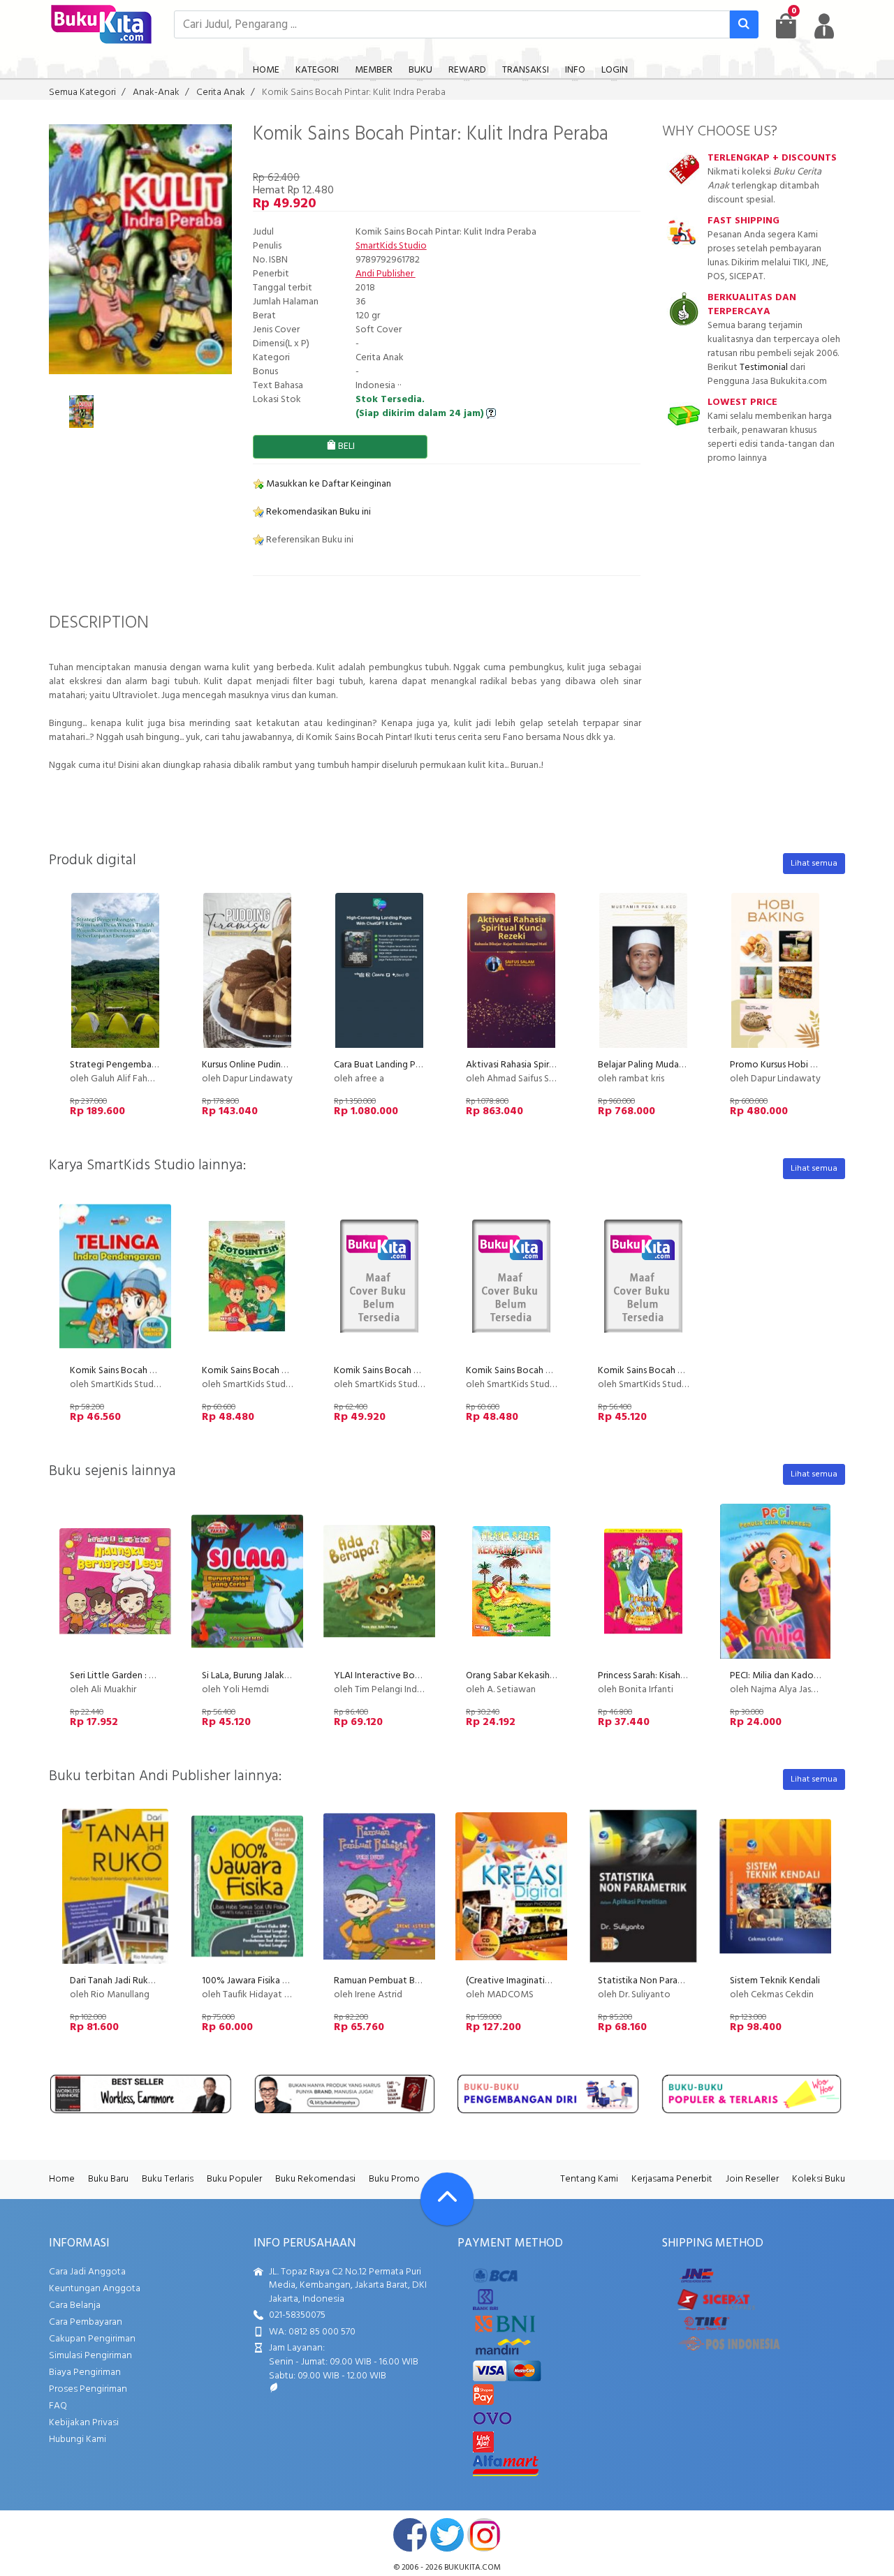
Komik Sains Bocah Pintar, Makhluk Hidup (551, 1371)
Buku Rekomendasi (315, 2179)
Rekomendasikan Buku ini (317, 512)
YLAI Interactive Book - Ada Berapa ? (411, 1676)
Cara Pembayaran (86, 2322)
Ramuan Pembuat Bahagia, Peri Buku (409, 1981)
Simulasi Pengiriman (90, 2356)
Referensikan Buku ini (309, 540)
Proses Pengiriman (88, 2389)
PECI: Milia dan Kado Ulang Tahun (798, 1676)
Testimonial (764, 368)
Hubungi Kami (78, 2440)
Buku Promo (394, 2179)
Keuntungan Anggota (95, 2289)
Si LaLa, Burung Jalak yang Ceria (266, 1676)
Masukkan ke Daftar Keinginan (328, 484)
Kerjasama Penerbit (672, 2179)
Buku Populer (234, 2179)
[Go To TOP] (447, 2199)
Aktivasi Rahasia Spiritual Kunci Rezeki (544, 1065)
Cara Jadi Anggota (87, 2272)
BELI (345, 446)
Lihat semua (814, 864)
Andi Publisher (386, 274)
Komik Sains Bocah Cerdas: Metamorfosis (419, 1371)
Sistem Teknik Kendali (775, 1981)
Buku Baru (108, 2179)
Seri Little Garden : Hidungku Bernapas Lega (160, 1676)
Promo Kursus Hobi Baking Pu (790, 1065)
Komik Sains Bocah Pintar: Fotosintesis (281, 1371)
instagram (484, 2535)
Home (62, 2179)
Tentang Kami (589, 2179)
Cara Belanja (75, 2305)
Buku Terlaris (168, 2179)
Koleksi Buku (819, 2179)
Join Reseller (752, 2179)
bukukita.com (472, 2568)
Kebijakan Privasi (84, 2423)
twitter (447, 2535)
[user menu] (824, 26)
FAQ (58, 2406)
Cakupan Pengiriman (92, 2339)
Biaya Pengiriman (85, 2373)
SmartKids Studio (391, 246)
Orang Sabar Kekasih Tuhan (521, 1676)
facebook (410, 2535)
